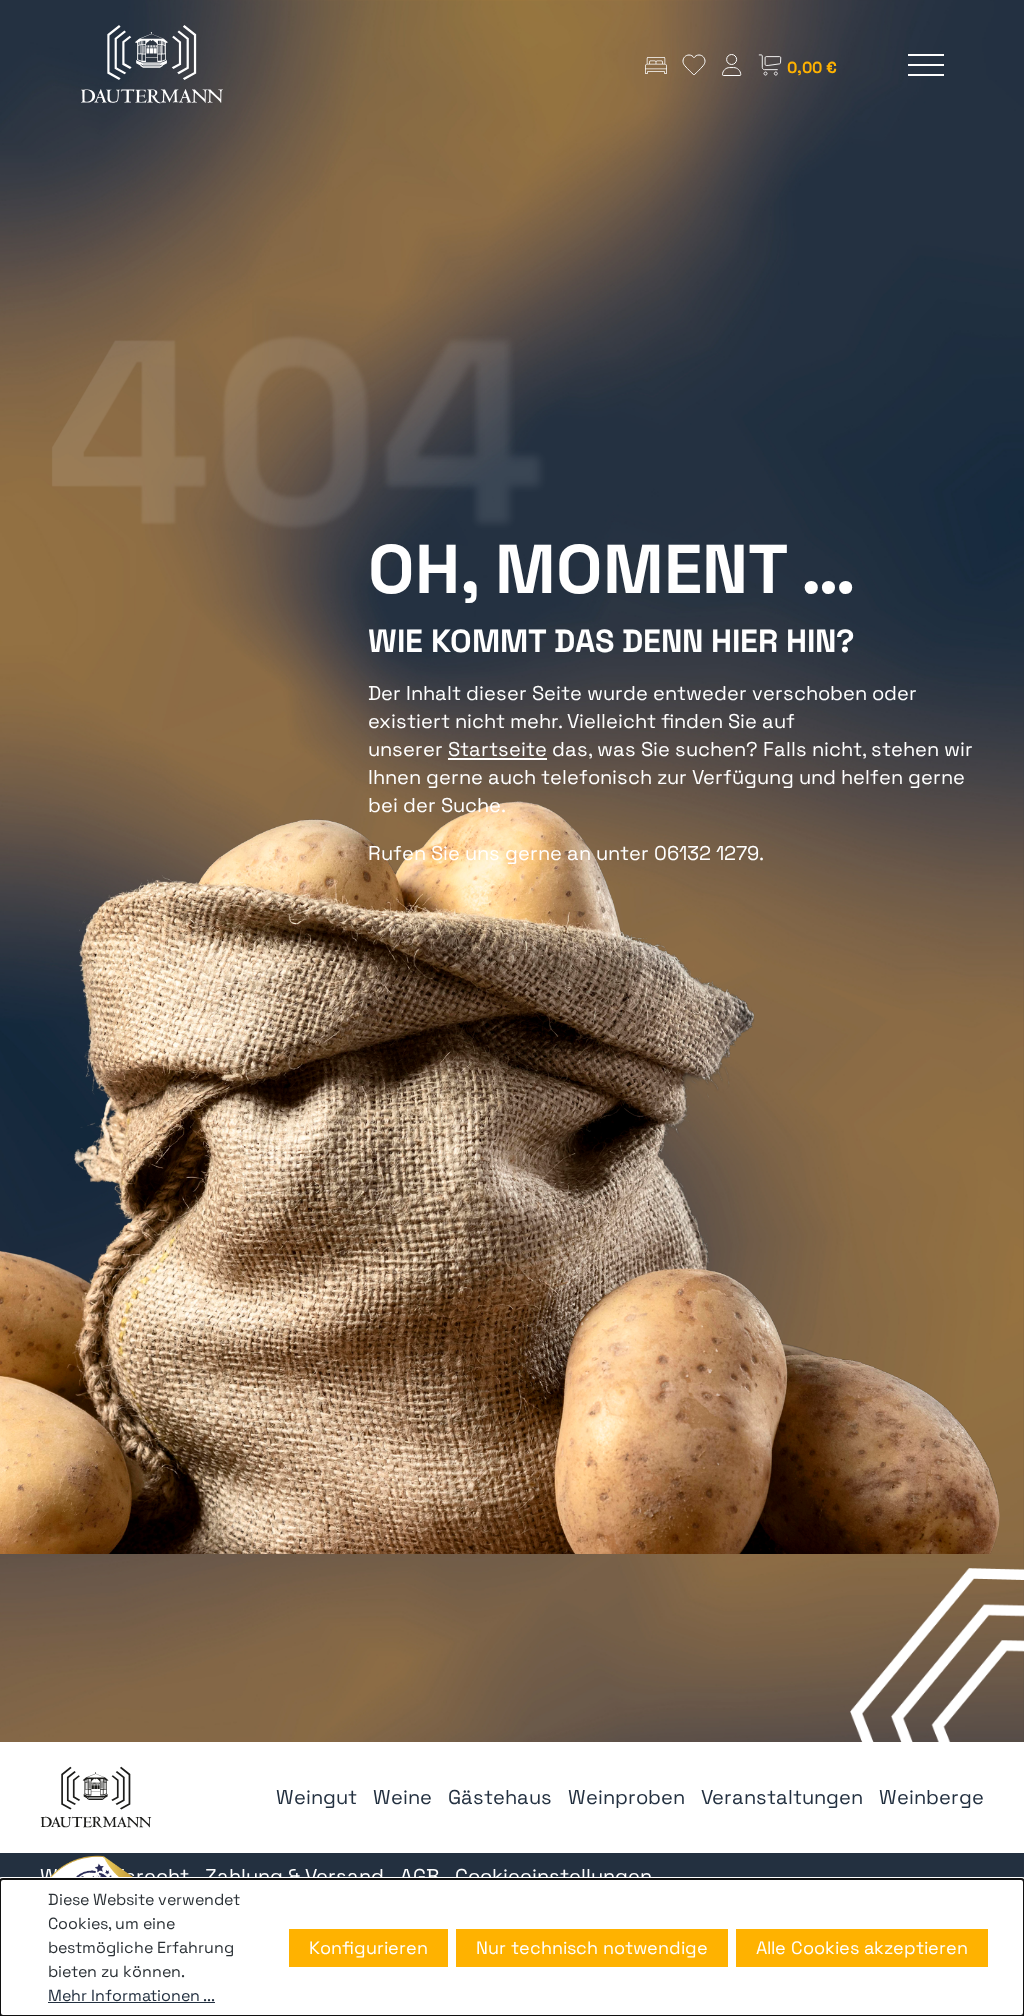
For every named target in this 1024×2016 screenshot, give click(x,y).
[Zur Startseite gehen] (152, 64)
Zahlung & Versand (294, 1876)
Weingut (316, 1797)
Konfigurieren (368, 1947)
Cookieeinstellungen (553, 1876)
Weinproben (626, 1797)
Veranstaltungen (782, 1797)
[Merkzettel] (694, 64)
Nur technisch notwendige (592, 1947)
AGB (419, 1876)
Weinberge (931, 1797)
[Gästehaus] (656, 64)
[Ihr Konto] (732, 64)
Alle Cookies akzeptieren (862, 1947)
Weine (402, 1797)
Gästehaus (500, 1797)
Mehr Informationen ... (131, 1995)
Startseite (497, 749)
